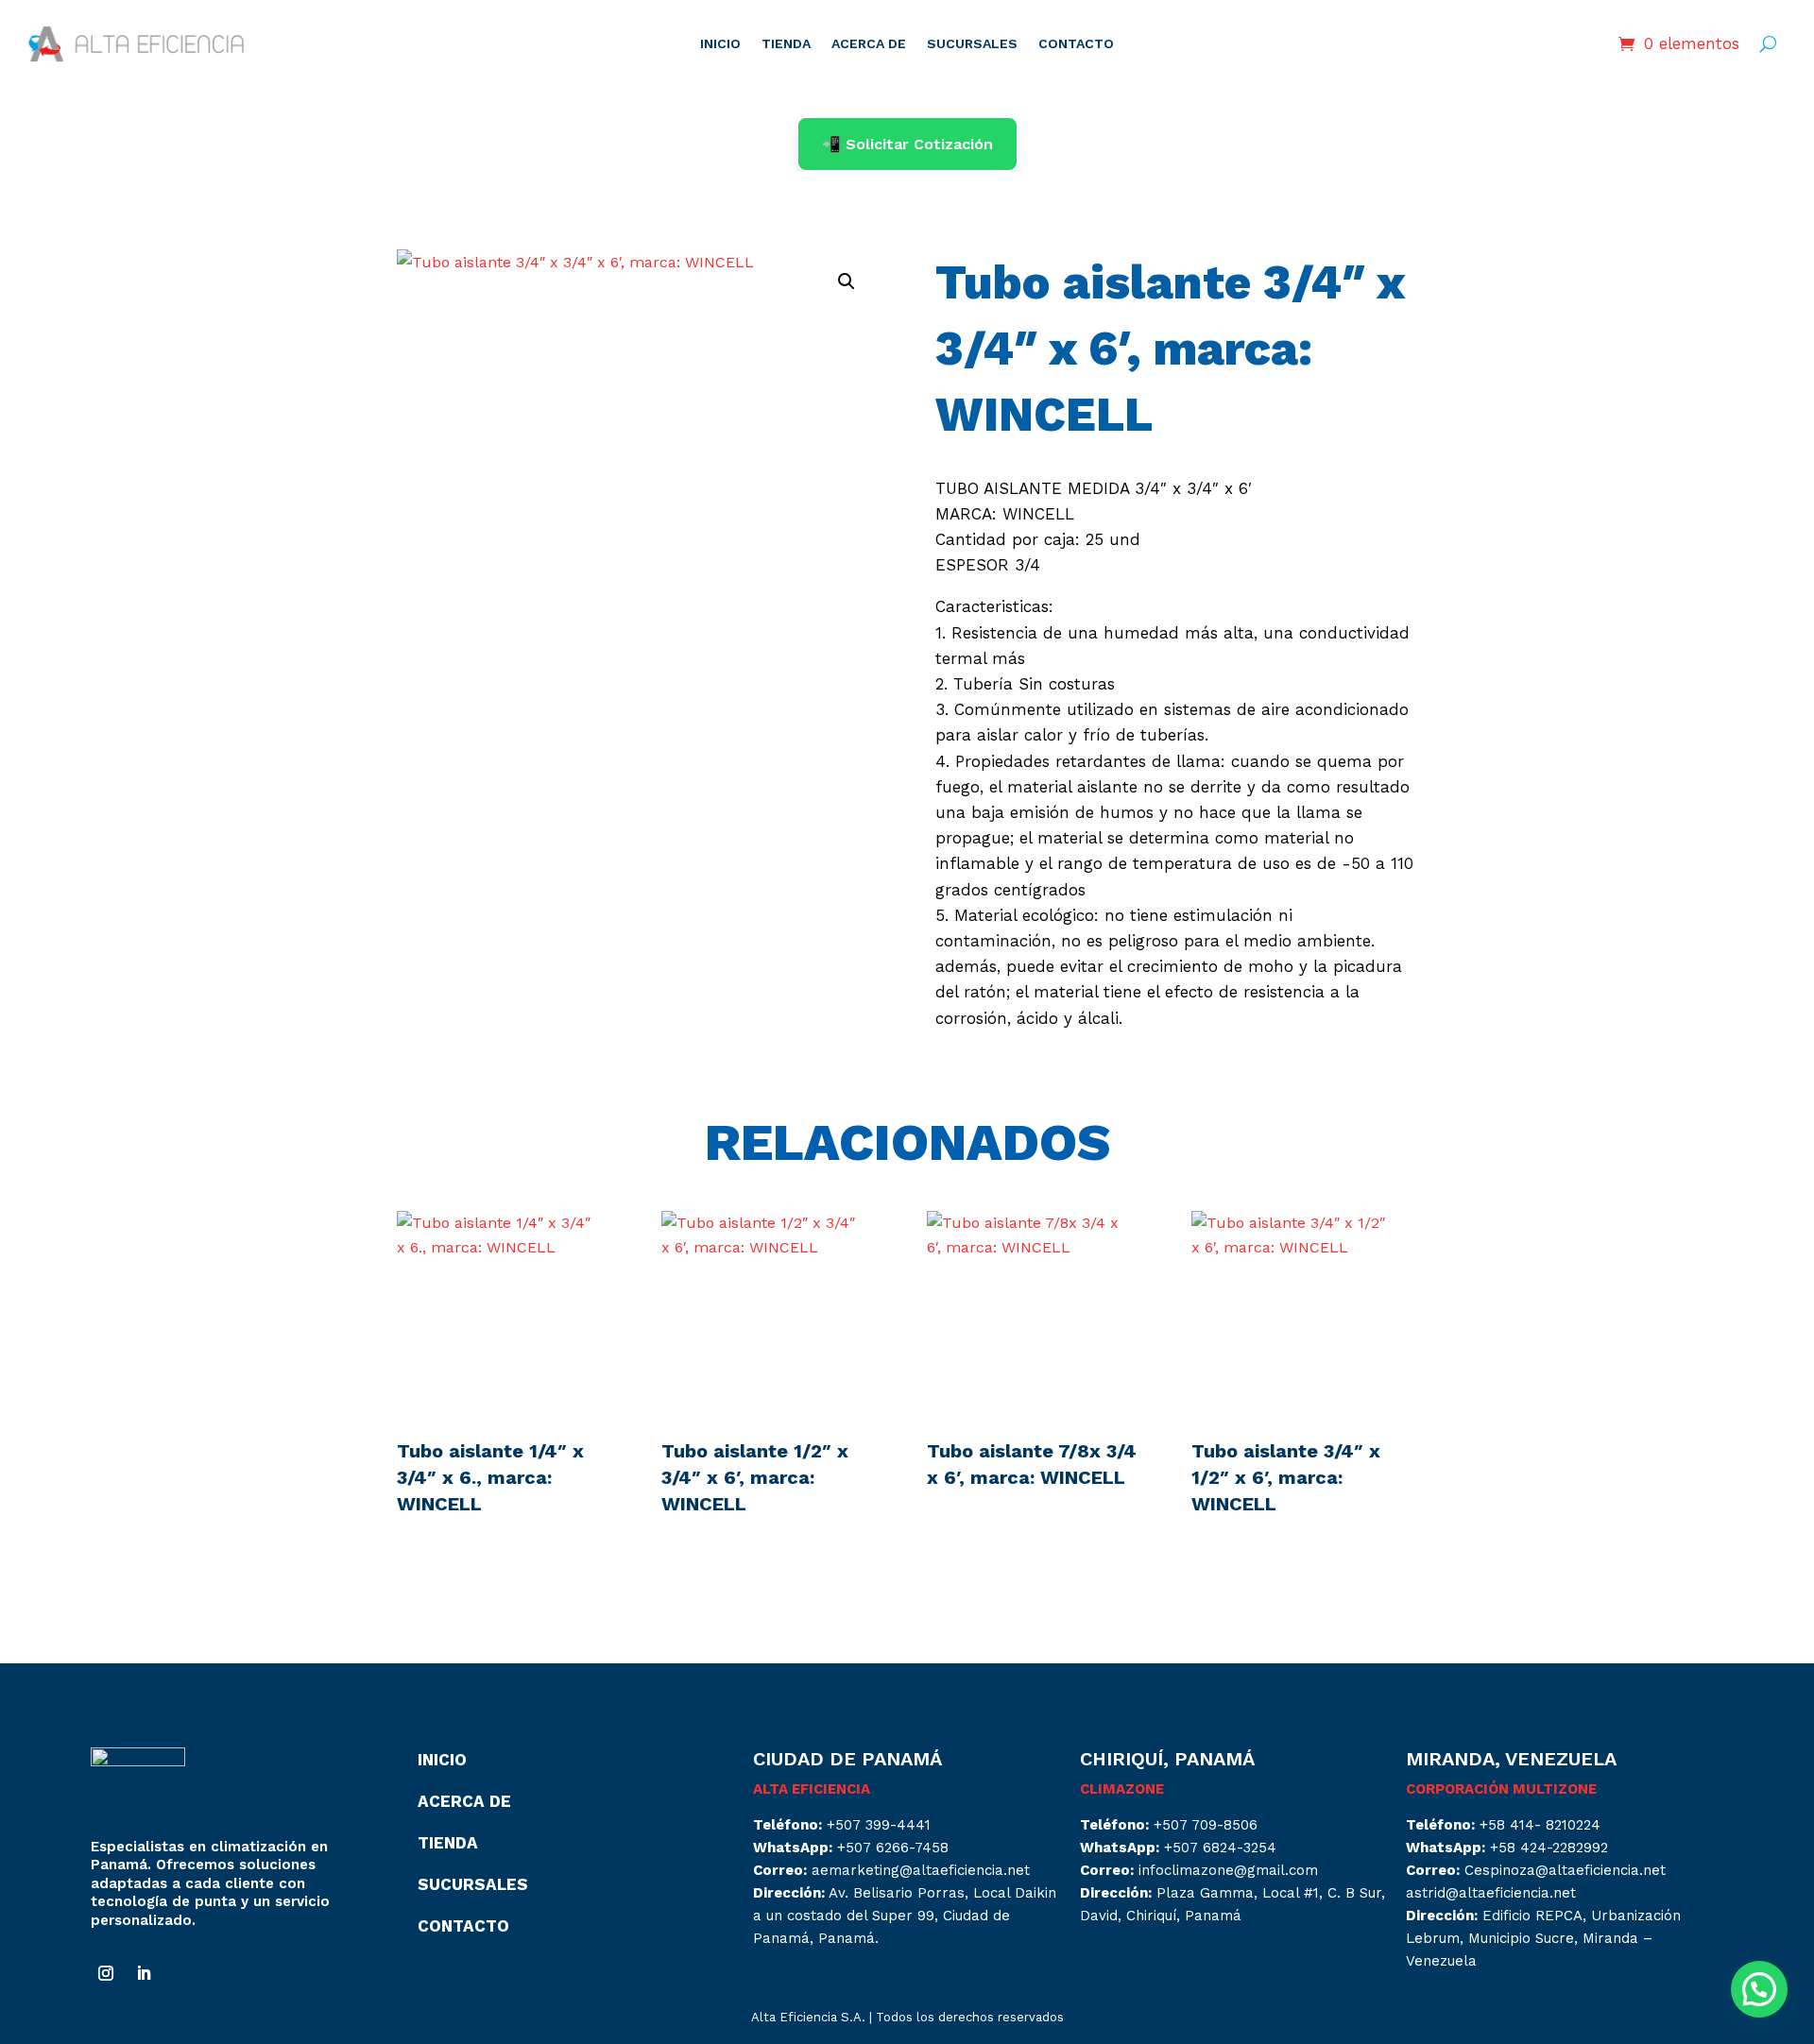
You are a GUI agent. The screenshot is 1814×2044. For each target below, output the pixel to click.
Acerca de (464, 1801)
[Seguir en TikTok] (181, 1973)
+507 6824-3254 (1220, 1848)
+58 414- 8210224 (1540, 1825)
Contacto (463, 1926)
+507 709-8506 (1206, 1825)
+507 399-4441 (879, 1825)
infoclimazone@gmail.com (1228, 1870)
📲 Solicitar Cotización (907, 144)
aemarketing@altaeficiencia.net (921, 1870)
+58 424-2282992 (1549, 1848)
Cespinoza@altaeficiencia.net (1565, 1870)
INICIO (720, 44)
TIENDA (786, 44)
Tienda (448, 1843)
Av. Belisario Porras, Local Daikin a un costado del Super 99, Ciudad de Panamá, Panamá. (905, 1916)
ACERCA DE (869, 44)
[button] (847, 281)
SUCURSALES (972, 44)
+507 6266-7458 (893, 1848)
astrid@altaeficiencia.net (1491, 1893)
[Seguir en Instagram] (106, 1973)
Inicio (442, 1760)
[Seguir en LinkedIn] (144, 1973)
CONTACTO (1076, 44)
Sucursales (473, 1884)
